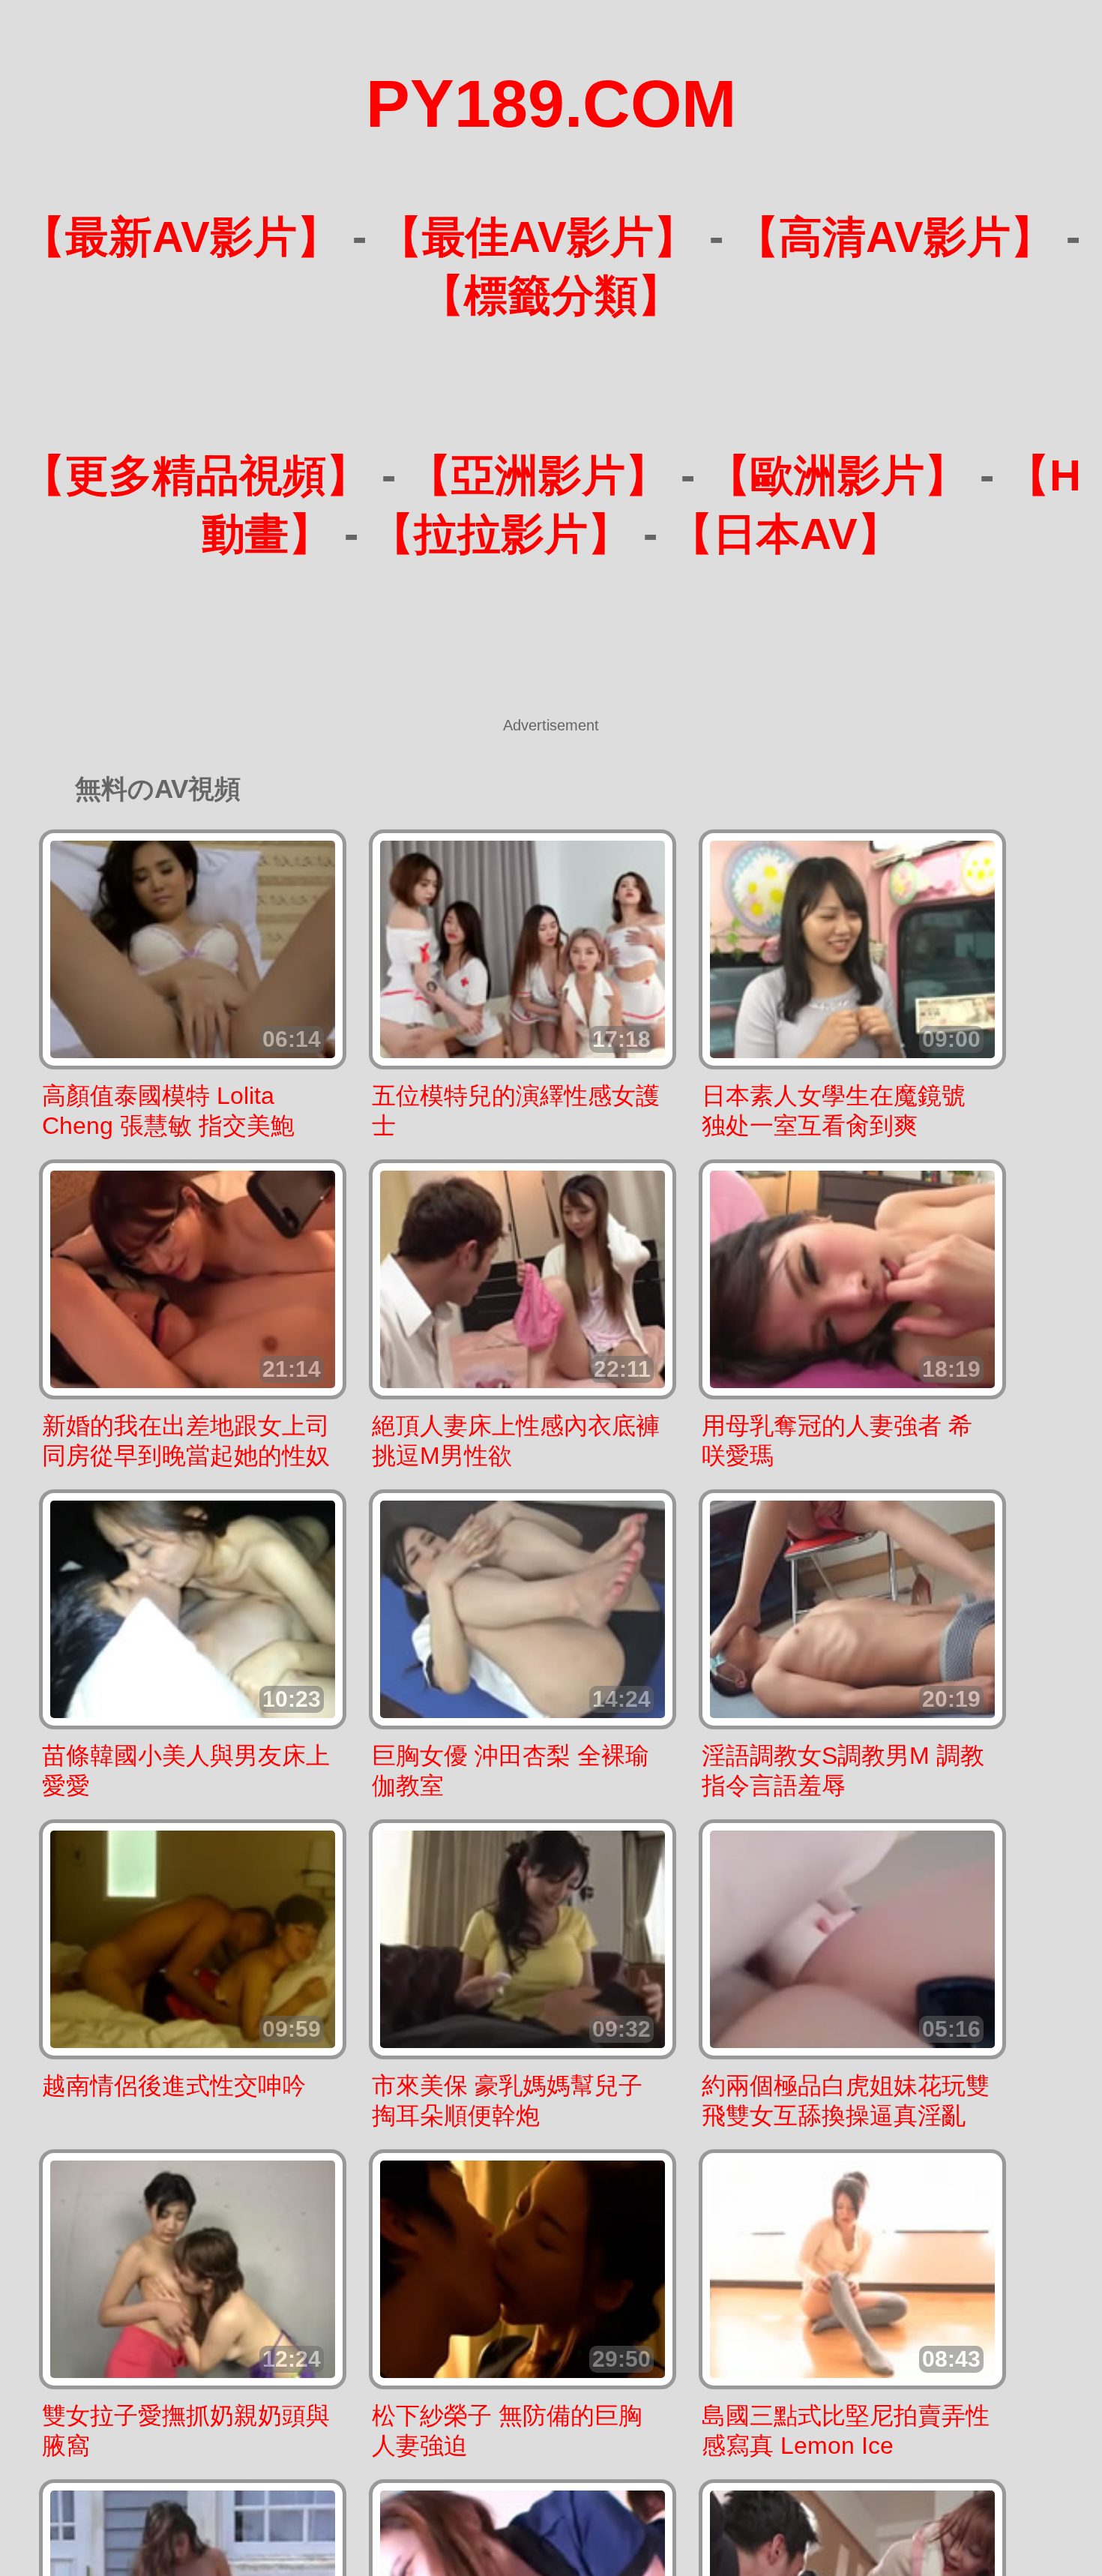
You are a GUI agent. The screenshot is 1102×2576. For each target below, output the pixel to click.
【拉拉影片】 (501, 534)
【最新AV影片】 (181, 237)
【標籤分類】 (551, 295)
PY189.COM (551, 104)
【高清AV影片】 (895, 237)
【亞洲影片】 (538, 475)
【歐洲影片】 (837, 475)
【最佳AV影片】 (538, 237)
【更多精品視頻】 (196, 475)
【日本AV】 (785, 534)
